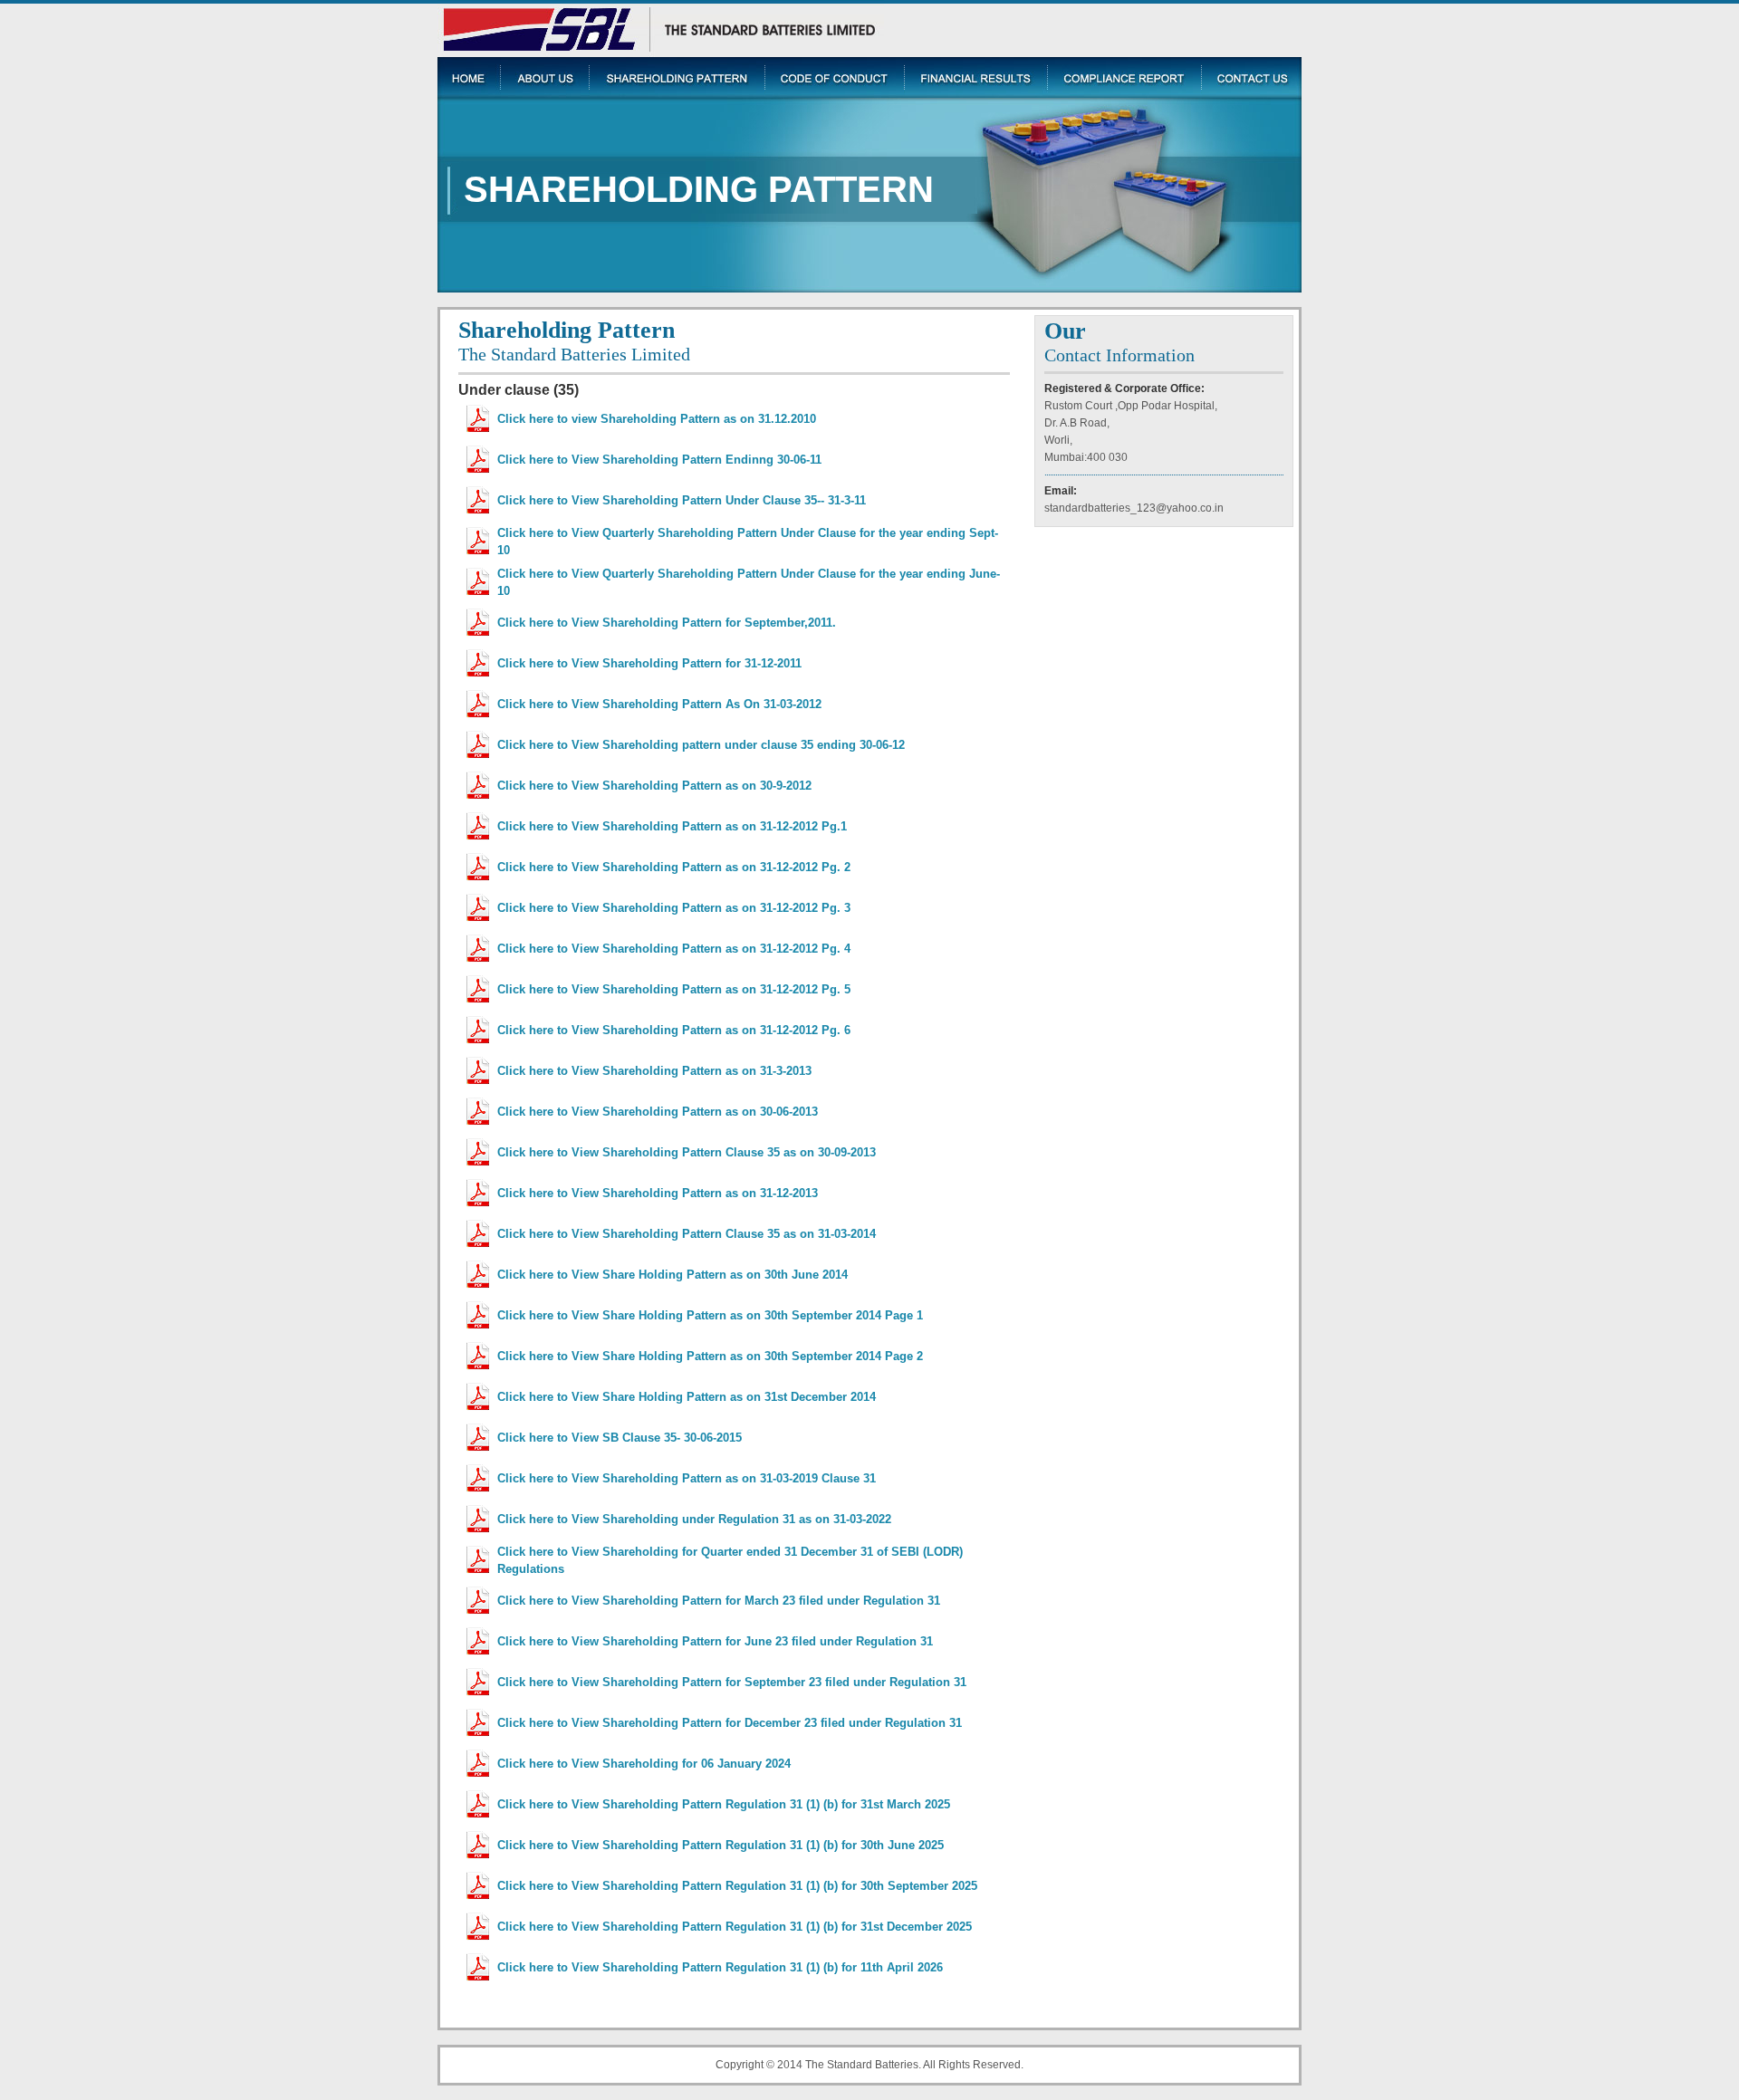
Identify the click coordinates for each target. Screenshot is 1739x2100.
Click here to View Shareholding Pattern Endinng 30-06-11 (659, 460)
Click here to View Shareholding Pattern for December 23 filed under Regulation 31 (730, 1723)
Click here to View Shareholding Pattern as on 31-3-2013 (654, 1071)
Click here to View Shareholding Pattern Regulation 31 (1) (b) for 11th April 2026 (720, 1967)
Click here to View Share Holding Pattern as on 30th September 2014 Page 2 (710, 1356)
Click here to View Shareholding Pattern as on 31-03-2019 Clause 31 (687, 1478)
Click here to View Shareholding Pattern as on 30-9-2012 (654, 786)
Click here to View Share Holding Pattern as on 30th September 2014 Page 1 (710, 1315)
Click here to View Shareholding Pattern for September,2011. (667, 623)
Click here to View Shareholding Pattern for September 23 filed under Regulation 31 (732, 1682)
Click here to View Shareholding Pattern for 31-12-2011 (649, 663)
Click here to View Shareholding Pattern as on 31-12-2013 (658, 1193)
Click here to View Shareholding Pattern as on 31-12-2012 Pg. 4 (674, 949)
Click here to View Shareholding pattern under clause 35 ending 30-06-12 (701, 745)
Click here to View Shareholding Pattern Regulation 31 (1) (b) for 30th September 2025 (737, 1886)
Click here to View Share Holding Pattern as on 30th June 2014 (673, 1275)
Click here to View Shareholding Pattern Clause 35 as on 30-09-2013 (687, 1152)
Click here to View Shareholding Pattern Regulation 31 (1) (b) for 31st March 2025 (724, 1804)
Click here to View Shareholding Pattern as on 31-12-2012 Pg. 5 (674, 989)
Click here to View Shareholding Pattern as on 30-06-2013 (658, 1112)
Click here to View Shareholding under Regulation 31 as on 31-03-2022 (694, 1519)
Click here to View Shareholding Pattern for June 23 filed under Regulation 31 (715, 1641)
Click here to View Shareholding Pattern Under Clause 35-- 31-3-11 (682, 500)
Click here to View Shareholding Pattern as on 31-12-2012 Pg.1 (672, 826)
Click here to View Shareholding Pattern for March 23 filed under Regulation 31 (719, 1601)
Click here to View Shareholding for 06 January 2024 (644, 1764)
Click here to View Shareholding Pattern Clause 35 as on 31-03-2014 (687, 1234)
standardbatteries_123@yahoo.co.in (1134, 508)
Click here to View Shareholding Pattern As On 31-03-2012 (659, 704)
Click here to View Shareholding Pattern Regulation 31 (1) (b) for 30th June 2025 (721, 1845)
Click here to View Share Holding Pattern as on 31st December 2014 (687, 1397)
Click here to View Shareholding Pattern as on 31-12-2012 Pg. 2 (674, 867)
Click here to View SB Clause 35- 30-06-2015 (620, 1438)
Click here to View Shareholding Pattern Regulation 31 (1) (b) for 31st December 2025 (735, 1927)
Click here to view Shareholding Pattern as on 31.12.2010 (657, 419)
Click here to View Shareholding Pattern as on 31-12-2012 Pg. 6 (674, 1030)
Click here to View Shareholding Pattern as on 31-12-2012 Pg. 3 (674, 908)
